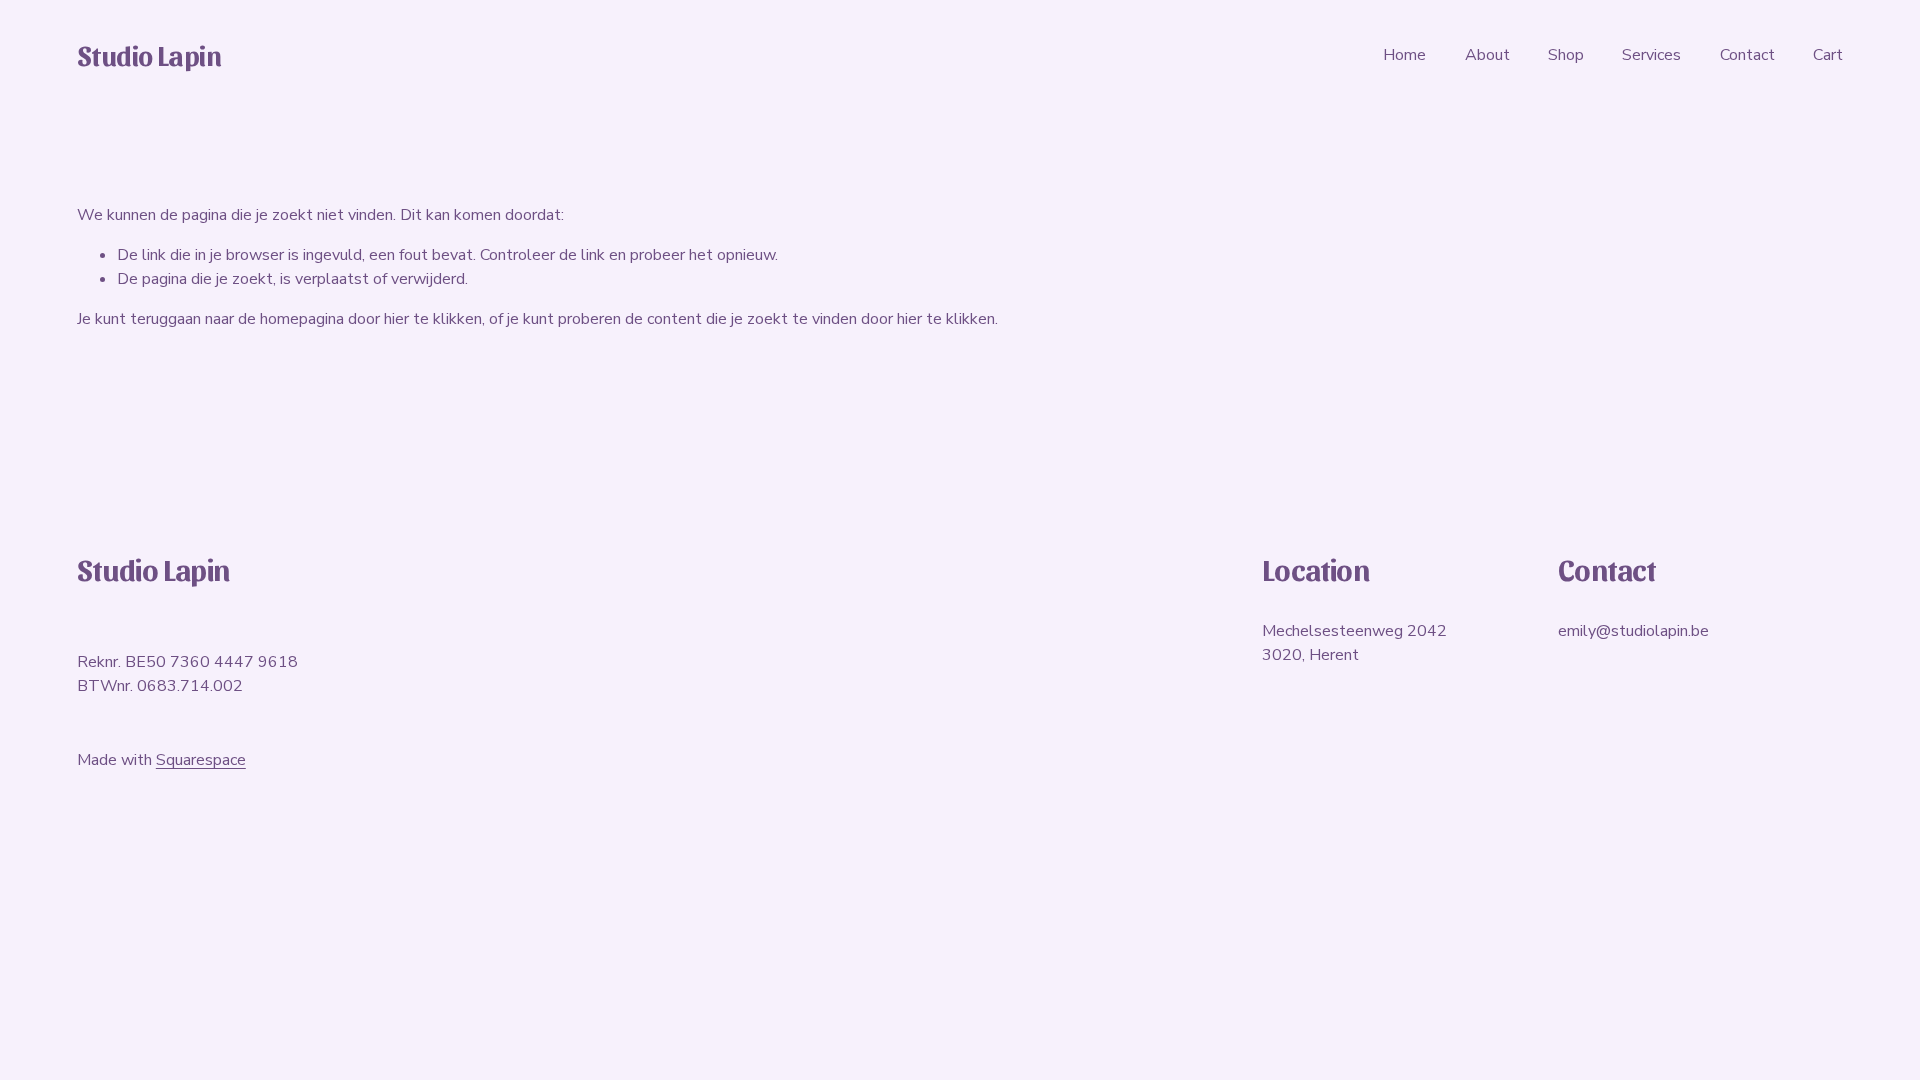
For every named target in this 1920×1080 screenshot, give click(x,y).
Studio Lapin (149, 54)
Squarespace (201, 760)
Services (1651, 55)
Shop (1566, 55)
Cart (1828, 55)
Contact (1747, 55)
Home (1404, 55)
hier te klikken (433, 319)
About (1487, 55)
